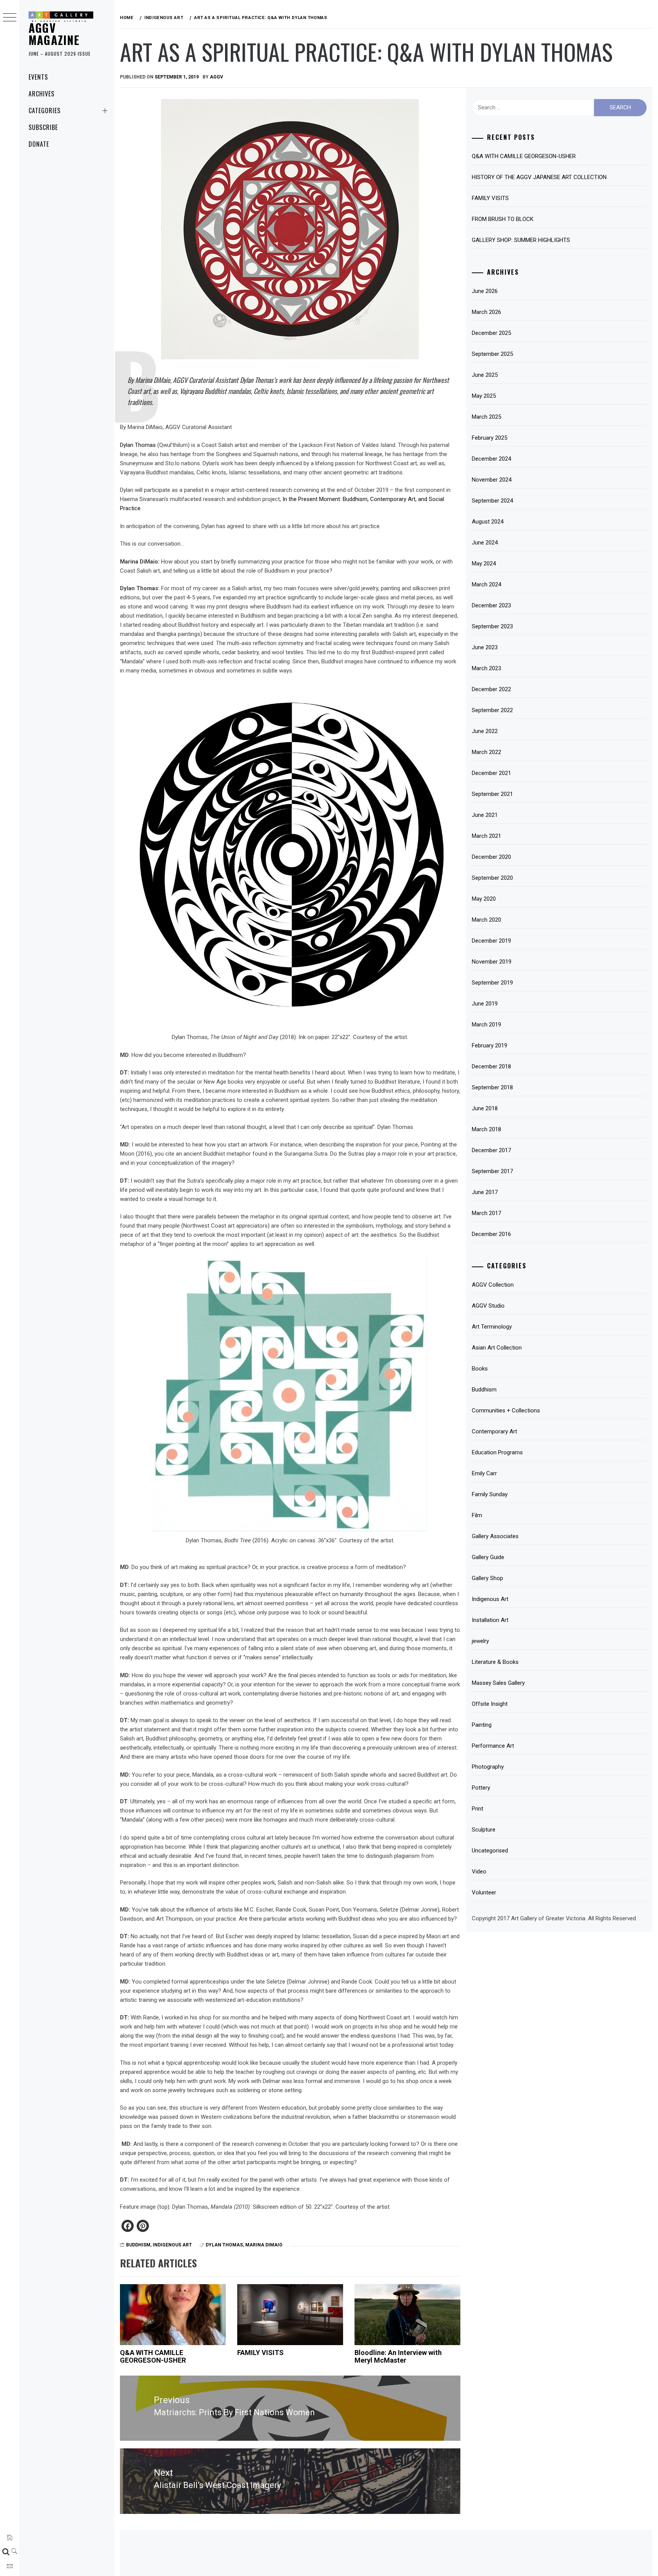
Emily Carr (484, 1473)
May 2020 (484, 899)
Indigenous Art (172, 2245)
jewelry (480, 1641)
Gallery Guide (488, 1557)
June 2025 (485, 375)
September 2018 (492, 1087)
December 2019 (491, 941)
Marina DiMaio (264, 2245)
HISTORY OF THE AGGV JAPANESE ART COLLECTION (539, 177)
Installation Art (490, 1620)
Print (478, 1809)
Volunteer (484, 1892)
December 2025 (491, 333)
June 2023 (485, 647)
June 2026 (485, 291)
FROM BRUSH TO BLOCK (503, 219)
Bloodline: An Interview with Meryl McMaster (398, 2356)
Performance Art (493, 1746)
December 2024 (491, 459)
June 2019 (485, 1004)
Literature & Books (495, 1662)
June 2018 (485, 1108)
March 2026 (486, 312)
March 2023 (486, 668)
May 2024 (484, 564)
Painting (482, 1725)
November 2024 (492, 480)
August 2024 (488, 522)
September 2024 (492, 501)
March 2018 (486, 1129)
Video (479, 1872)
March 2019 (486, 1025)
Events (38, 77)
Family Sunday (490, 1494)
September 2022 (492, 710)
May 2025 (484, 396)
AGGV (216, 77)
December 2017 (491, 1150)
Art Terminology (492, 1327)
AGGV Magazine (54, 34)
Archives (42, 94)
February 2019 (490, 1045)
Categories (45, 110)
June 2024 (485, 543)
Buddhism (138, 2245)
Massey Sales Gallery (498, 1683)
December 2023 (491, 605)
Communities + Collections (506, 1410)
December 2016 (491, 1234)
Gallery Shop (487, 1578)
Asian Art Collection (497, 1348)
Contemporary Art (494, 1431)
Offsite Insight (490, 1704)
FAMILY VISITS (260, 2353)
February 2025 (490, 438)
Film (477, 1515)
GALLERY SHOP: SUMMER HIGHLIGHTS (521, 240)
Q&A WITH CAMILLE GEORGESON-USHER (153, 2356)
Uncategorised (490, 1851)
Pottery (481, 1788)
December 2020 (491, 857)
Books (480, 1369)
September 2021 (492, 794)
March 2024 (486, 584)
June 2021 (485, 815)
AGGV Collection (493, 1285)
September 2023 (492, 626)
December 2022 (491, 689)
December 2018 (491, 1066)
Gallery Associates (495, 1536)
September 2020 (492, 878)
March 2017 (486, 1213)
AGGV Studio (488, 1306)
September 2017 (492, 1171)
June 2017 (485, 1192)
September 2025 (492, 354)
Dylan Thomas (138, 445)
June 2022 (485, 731)
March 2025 (486, 417)
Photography (488, 1767)
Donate (39, 144)
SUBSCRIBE (43, 127)
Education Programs (497, 1452)
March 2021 (486, 836)
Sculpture (484, 1830)
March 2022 (486, 752)
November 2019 (492, 962)
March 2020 (486, 920)
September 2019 (492, 983)
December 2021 (491, 773)
